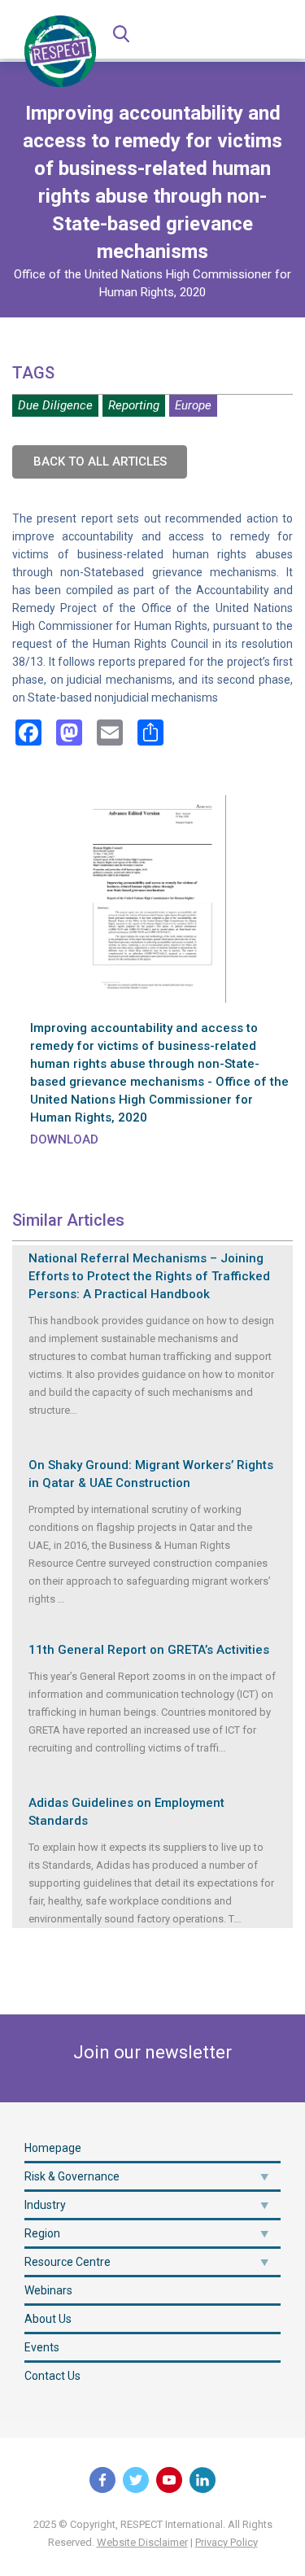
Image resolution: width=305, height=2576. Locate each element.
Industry (45, 2205)
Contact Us (52, 2376)
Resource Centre (68, 2262)
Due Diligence (55, 405)
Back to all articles (100, 461)
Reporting (134, 405)
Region (42, 2233)
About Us (48, 2319)
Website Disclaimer (142, 2542)
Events (42, 2347)
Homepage (53, 2148)
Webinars (48, 2290)
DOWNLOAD (64, 1139)
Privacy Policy (227, 2542)
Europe (193, 405)
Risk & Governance (72, 2176)
